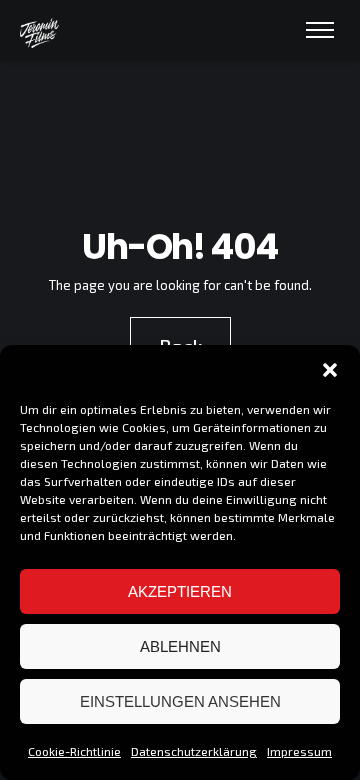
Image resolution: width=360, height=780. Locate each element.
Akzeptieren (180, 591)
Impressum (299, 751)
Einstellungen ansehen (180, 701)
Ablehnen (180, 646)
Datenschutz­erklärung (194, 751)
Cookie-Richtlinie (74, 751)
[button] (330, 370)
